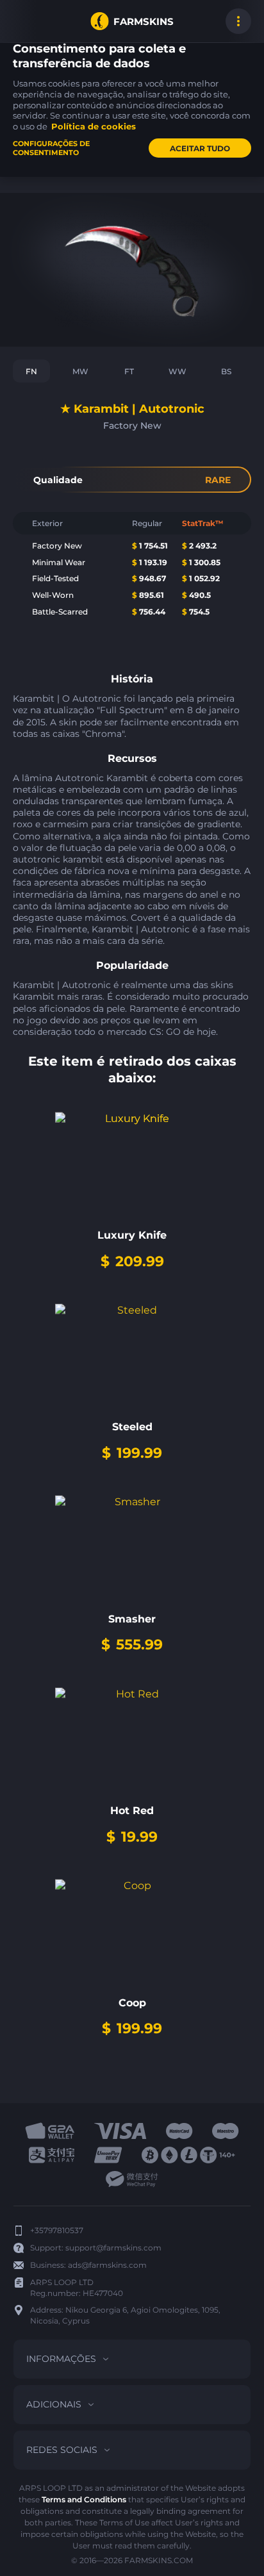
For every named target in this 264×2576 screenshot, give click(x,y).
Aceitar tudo (200, 148)
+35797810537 (57, 2230)
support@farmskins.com (113, 2248)
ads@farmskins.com (107, 2265)
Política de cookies (94, 126)
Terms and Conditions (84, 2499)
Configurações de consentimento (51, 148)
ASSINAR (26, 21)
